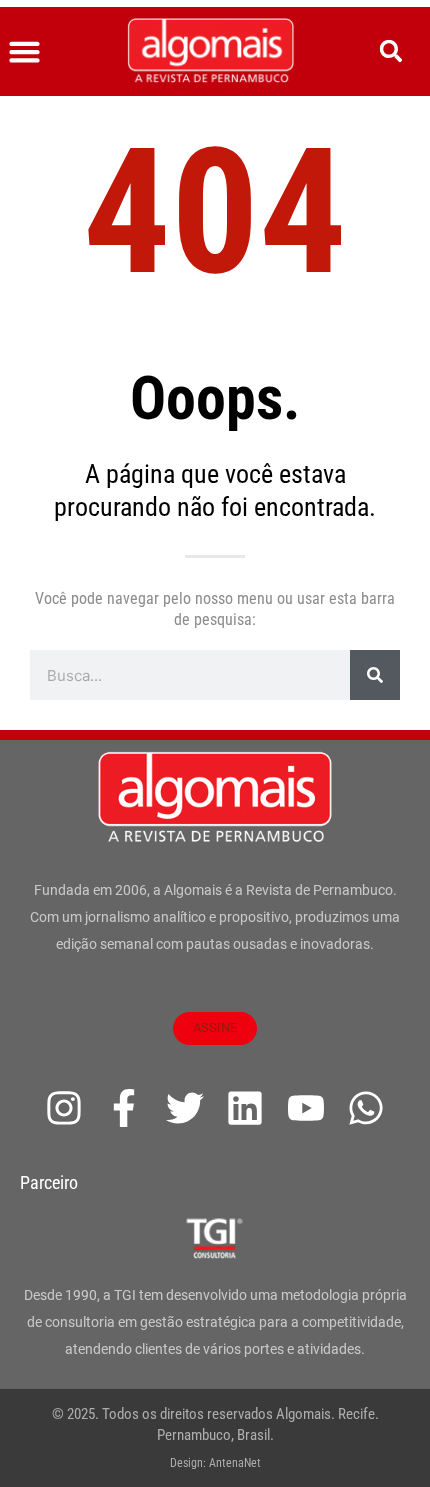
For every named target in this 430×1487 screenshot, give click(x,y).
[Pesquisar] (375, 675)
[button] (25, 52)
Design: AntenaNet (215, 1463)
